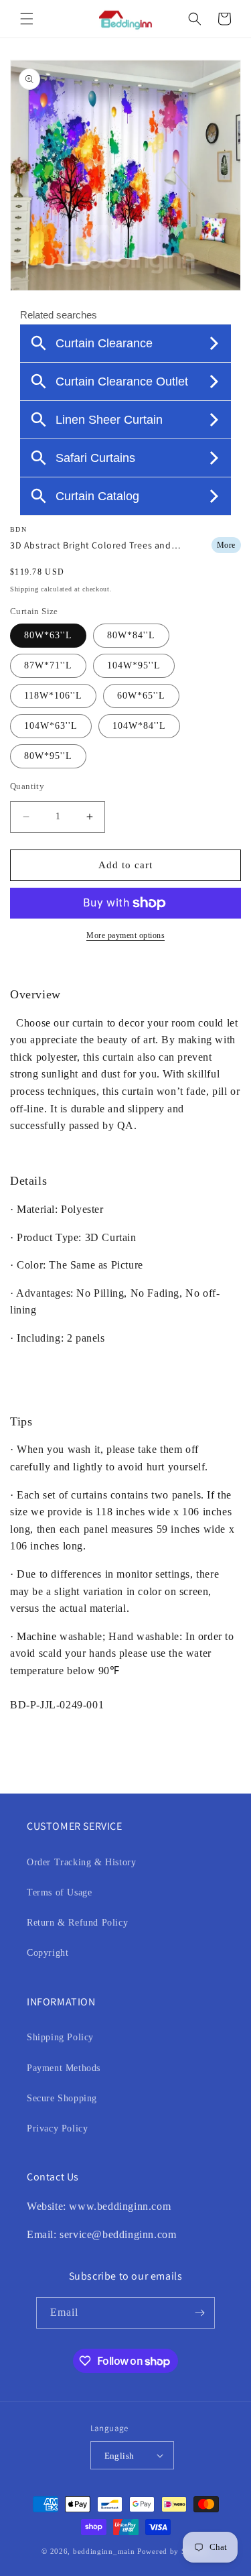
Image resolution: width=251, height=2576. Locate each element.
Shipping (24, 589)
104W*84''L (139, 726)
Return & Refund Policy (77, 1923)
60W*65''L (141, 696)
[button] (27, 19)
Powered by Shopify (173, 2551)
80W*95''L (48, 756)
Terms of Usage (59, 1892)
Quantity (27, 786)
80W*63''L (48, 635)
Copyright (48, 1953)
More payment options (125, 935)
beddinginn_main (104, 2551)
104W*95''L (134, 665)
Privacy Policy (57, 2128)
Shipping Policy (60, 2037)
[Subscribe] (199, 2313)
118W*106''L (53, 696)
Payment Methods (64, 2068)
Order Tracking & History (81, 1862)
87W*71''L (48, 665)
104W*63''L (51, 726)
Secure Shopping (62, 2098)
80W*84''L (131, 635)
